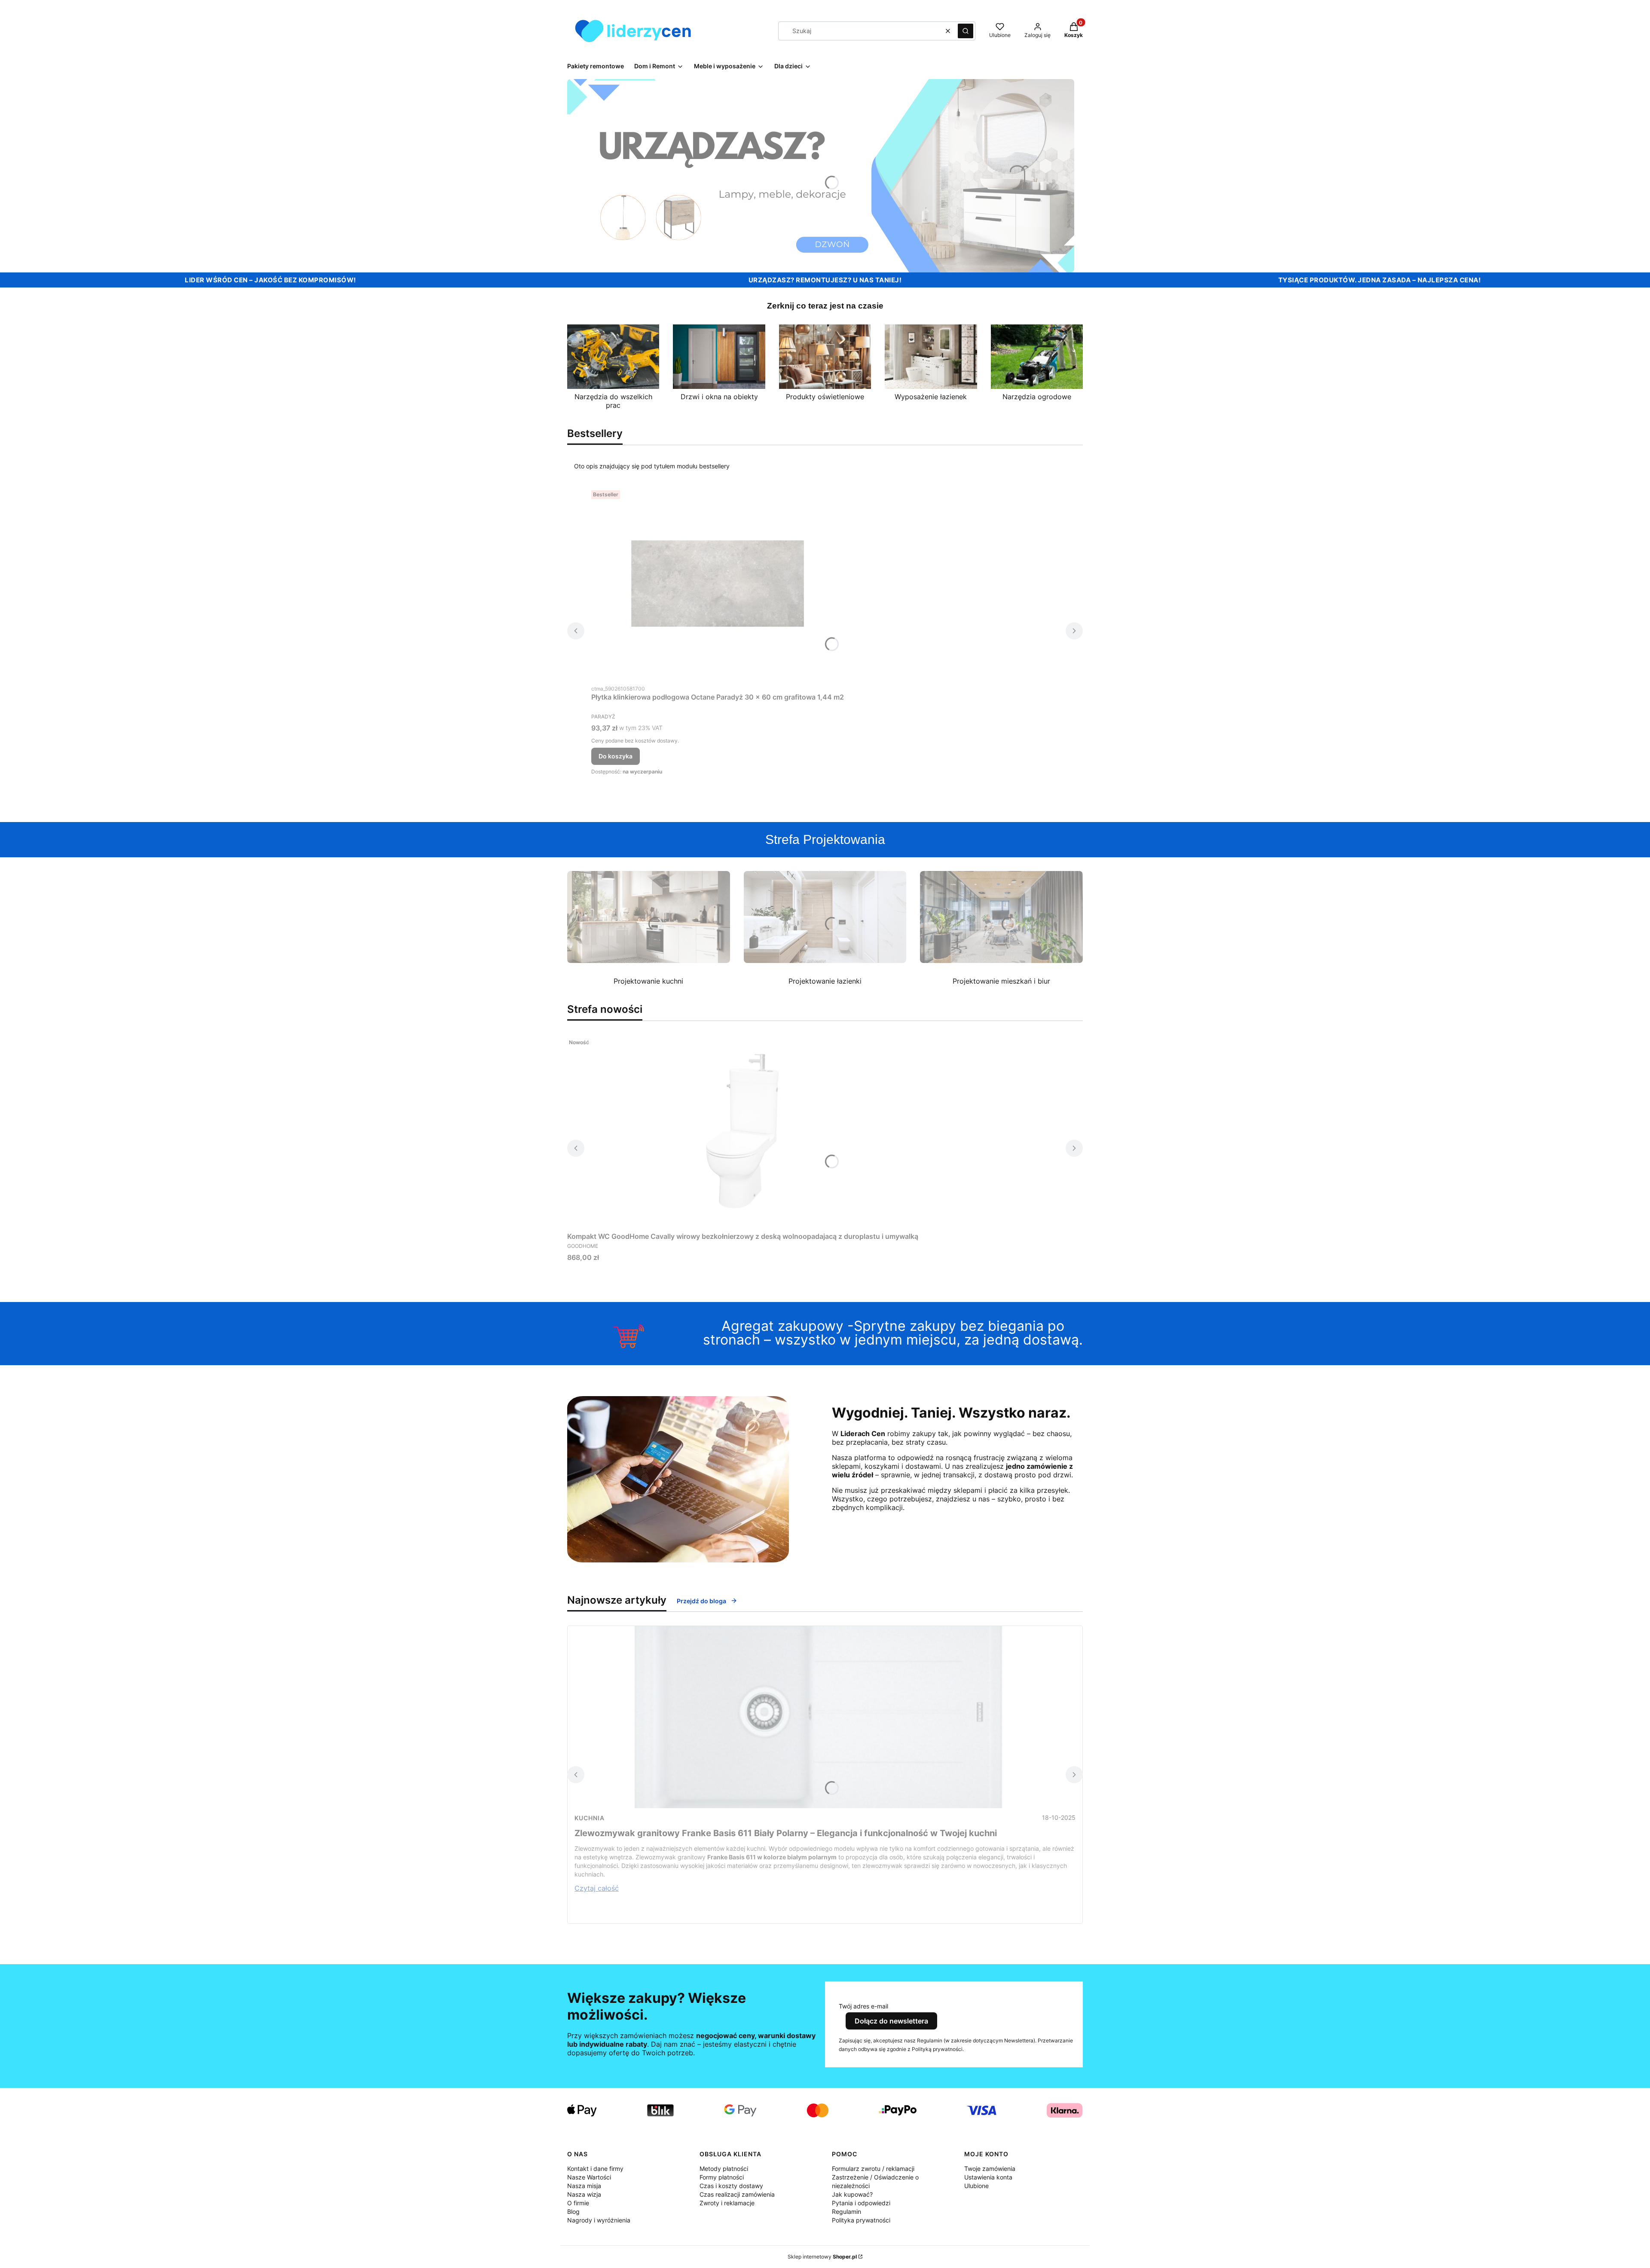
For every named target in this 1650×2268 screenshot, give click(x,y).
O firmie (578, 2203)
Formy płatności (722, 2177)
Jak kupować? (852, 2194)
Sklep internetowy (822, 2257)
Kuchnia (590, 1818)
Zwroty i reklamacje (727, 2203)
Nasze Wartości (589, 2177)
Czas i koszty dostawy (731, 2186)
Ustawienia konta (988, 2177)
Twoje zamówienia (990, 2169)
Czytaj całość (597, 1888)
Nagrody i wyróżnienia (599, 2220)
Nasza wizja (584, 2194)
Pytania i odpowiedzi (861, 2203)
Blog (573, 2211)
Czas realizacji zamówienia (737, 2194)
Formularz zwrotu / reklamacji (873, 2169)
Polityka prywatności (861, 2220)
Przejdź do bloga (701, 1601)
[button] (966, 31)
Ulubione (976, 2186)
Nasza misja (584, 2186)
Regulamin (846, 2211)
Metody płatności (724, 2169)
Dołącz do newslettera (891, 2021)
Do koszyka (616, 756)
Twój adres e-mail (863, 2006)
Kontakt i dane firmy (595, 2169)
